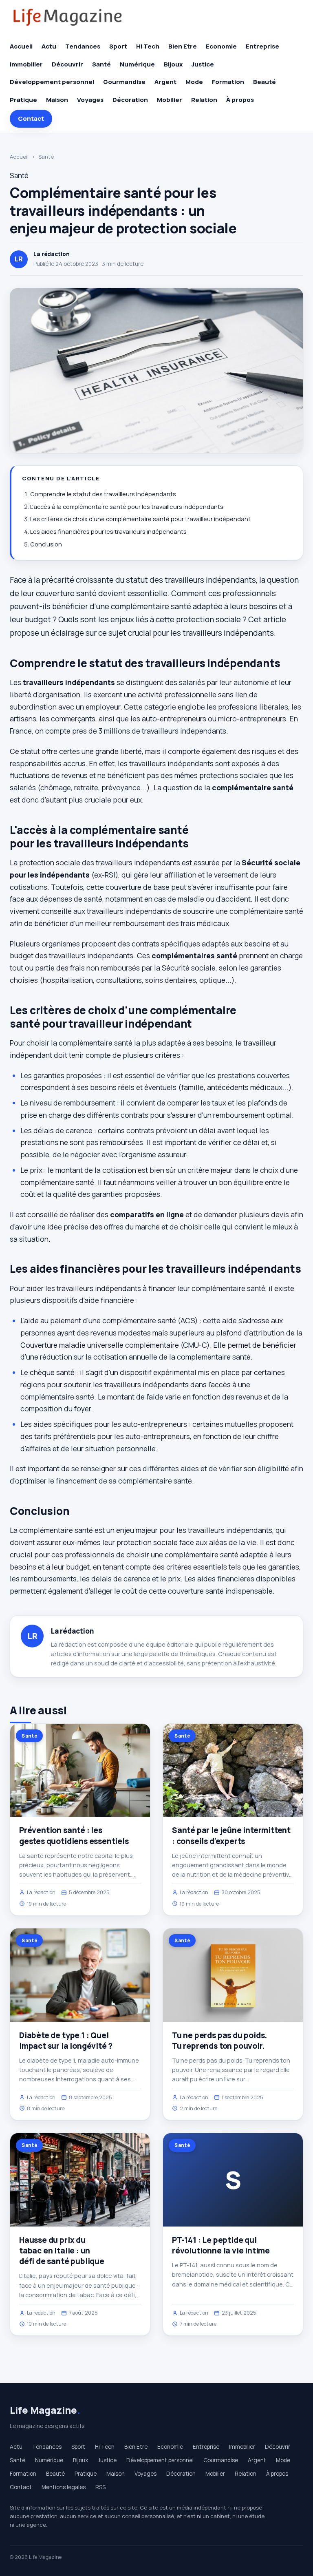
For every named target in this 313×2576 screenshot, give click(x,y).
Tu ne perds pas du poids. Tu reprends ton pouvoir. (219, 2041)
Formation (228, 82)
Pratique (23, 100)
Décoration (130, 100)
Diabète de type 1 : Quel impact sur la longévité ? (66, 2041)
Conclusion (46, 544)
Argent (165, 82)
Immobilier (26, 64)
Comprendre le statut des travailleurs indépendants (103, 494)
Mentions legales (64, 2487)
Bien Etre (183, 46)
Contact (31, 118)
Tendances (83, 46)
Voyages (90, 100)
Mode (194, 82)
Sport (118, 46)
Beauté (265, 82)
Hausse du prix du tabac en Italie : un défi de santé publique (62, 2251)
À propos (240, 100)
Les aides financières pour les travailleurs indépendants (108, 532)
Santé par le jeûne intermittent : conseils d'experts (231, 1835)
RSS (100, 2487)
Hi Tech (148, 46)
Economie (221, 46)
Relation (204, 100)
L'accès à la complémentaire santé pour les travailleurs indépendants (127, 507)
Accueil (21, 46)
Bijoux (173, 64)
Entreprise (262, 46)
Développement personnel (52, 82)
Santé (101, 64)
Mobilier (170, 100)
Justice (203, 64)
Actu (49, 46)
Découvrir (67, 64)
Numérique (137, 64)
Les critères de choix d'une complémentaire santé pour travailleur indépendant (140, 519)
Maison (57, 100)
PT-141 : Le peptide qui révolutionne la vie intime (221, 2245)
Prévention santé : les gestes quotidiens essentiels (74, 1835)
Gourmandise (124, 82)
